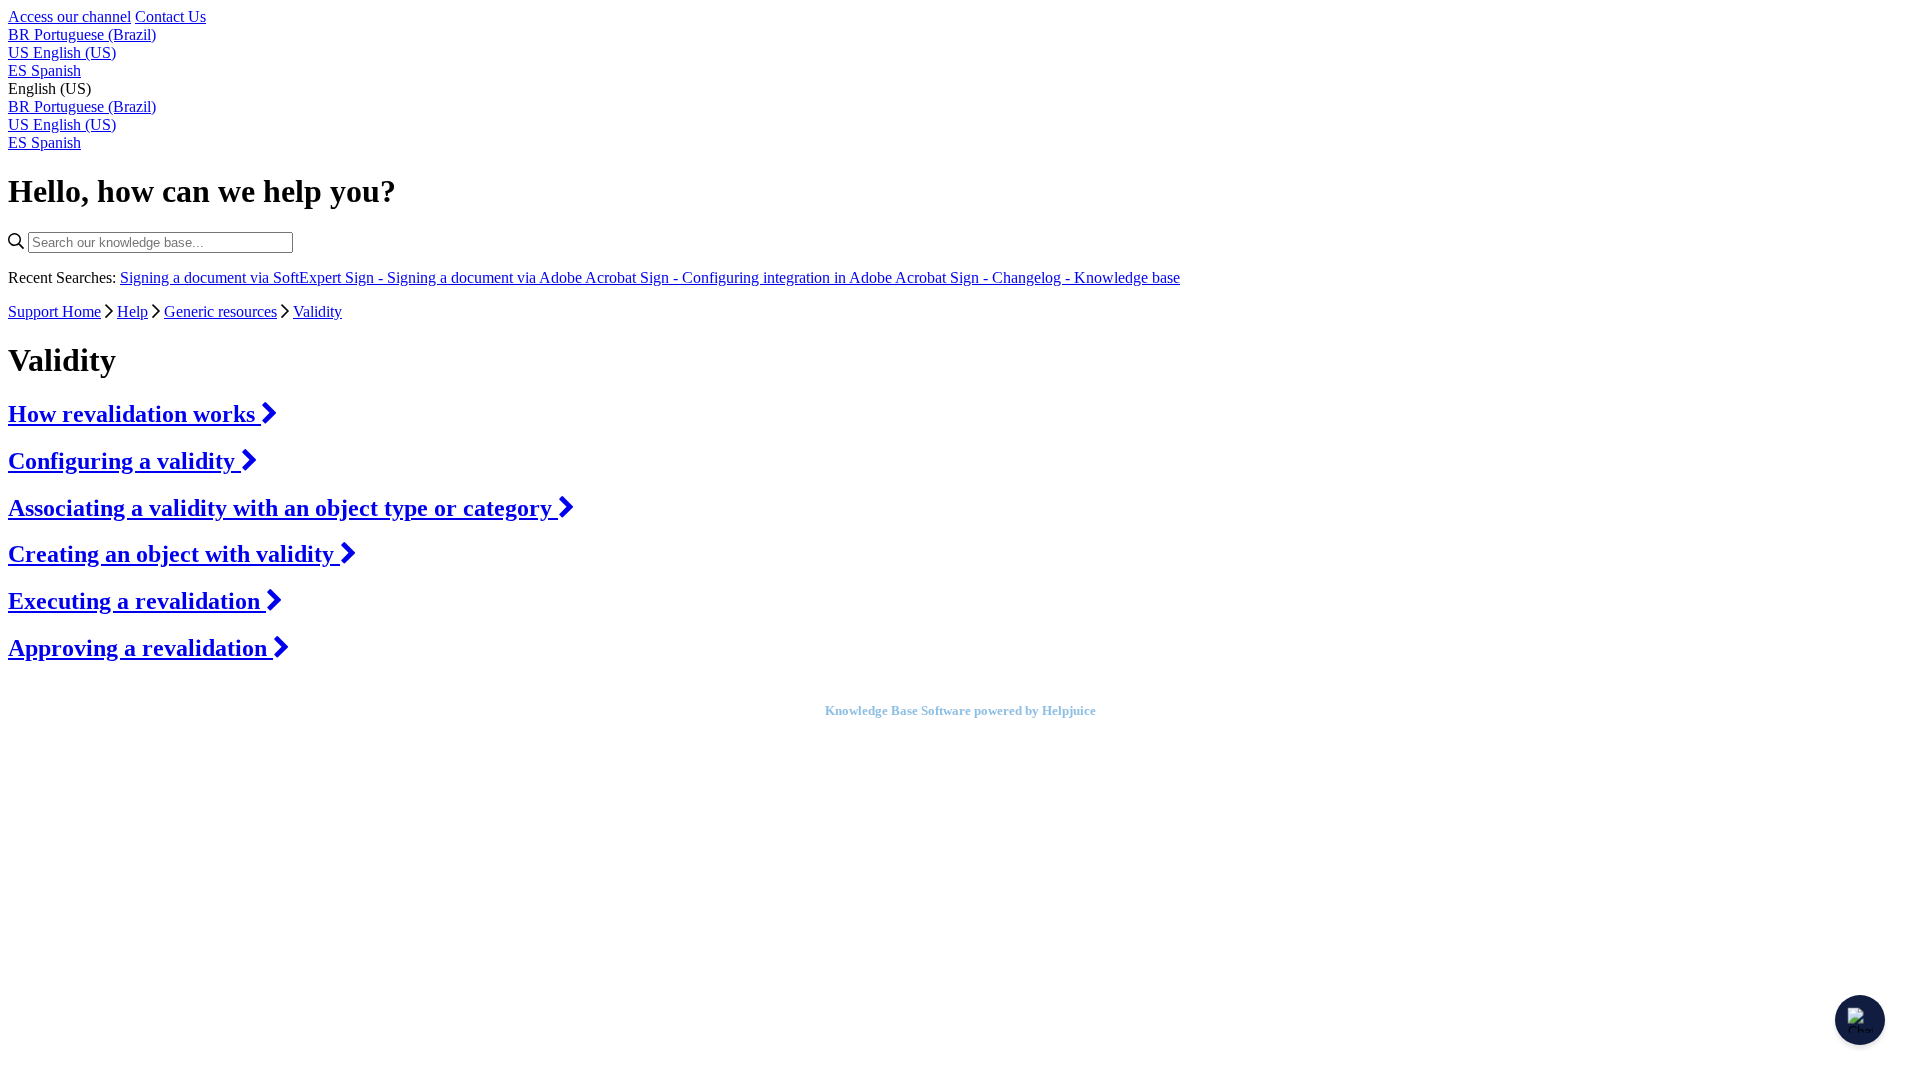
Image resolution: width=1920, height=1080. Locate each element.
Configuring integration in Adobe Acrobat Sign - (837, 277)
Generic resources (220, 311)
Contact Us (170, 16)
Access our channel (69, 16)
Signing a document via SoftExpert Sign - (253, 277)
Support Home (54, 311)
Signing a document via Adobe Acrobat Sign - (534, 277)
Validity (317, 311)
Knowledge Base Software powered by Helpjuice (960, 710)
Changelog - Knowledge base (1086, 277)
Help (132, 311)
